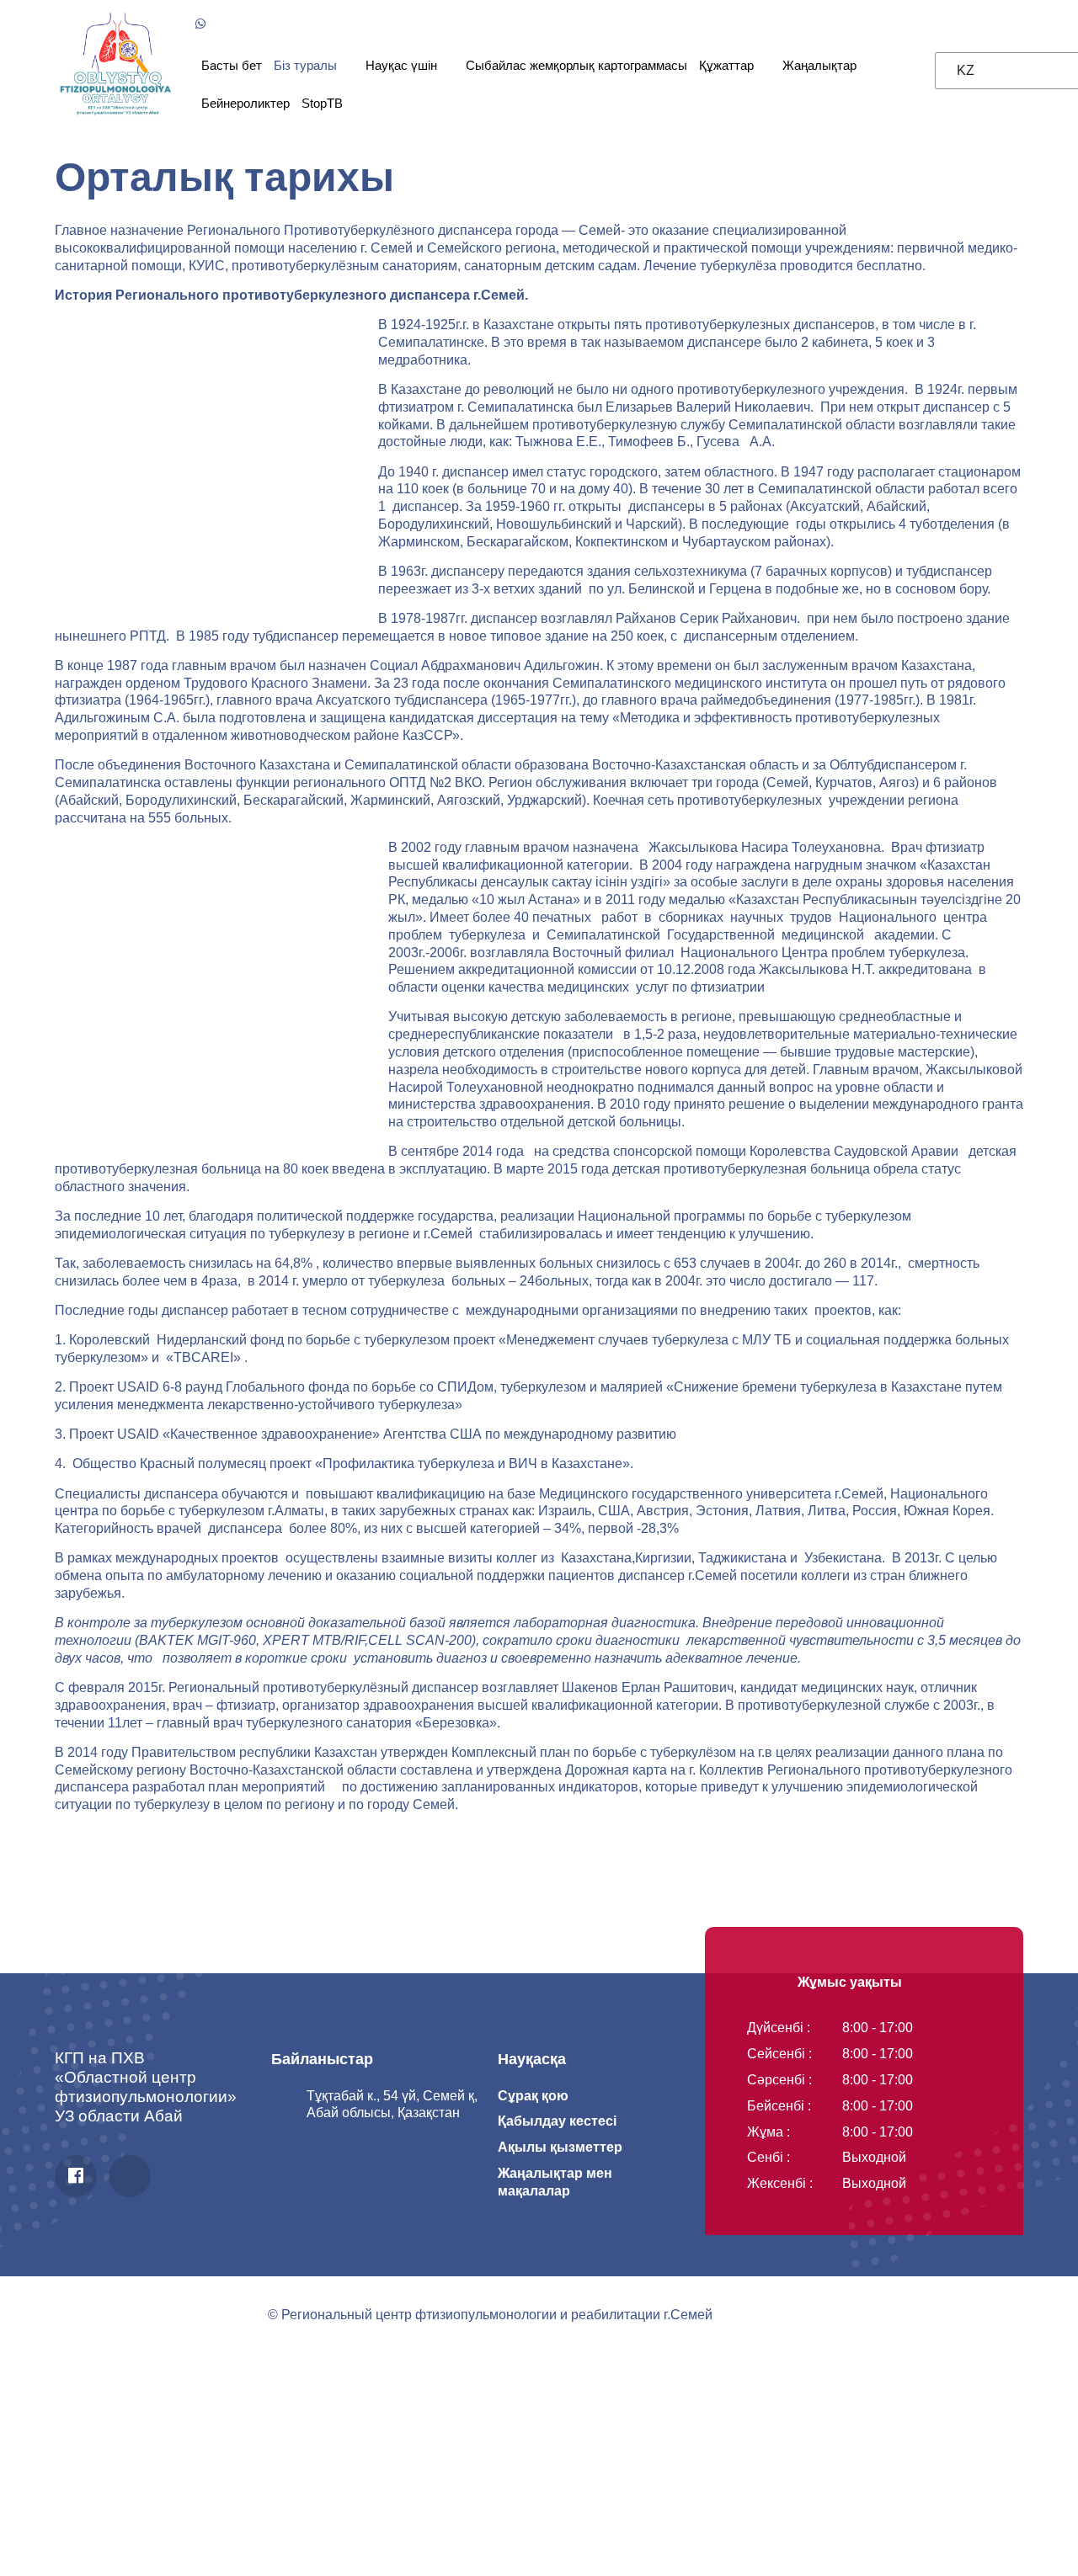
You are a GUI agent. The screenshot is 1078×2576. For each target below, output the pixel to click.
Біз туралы (305, 65)
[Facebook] (76, 2176)
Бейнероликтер (245, 103)
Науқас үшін (401, 65)
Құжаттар (726, 65)
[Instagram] (130, 2176)
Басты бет (232, 65)
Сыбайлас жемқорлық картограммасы (576, 65)
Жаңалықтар (819, 65)
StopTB (322, 103)
